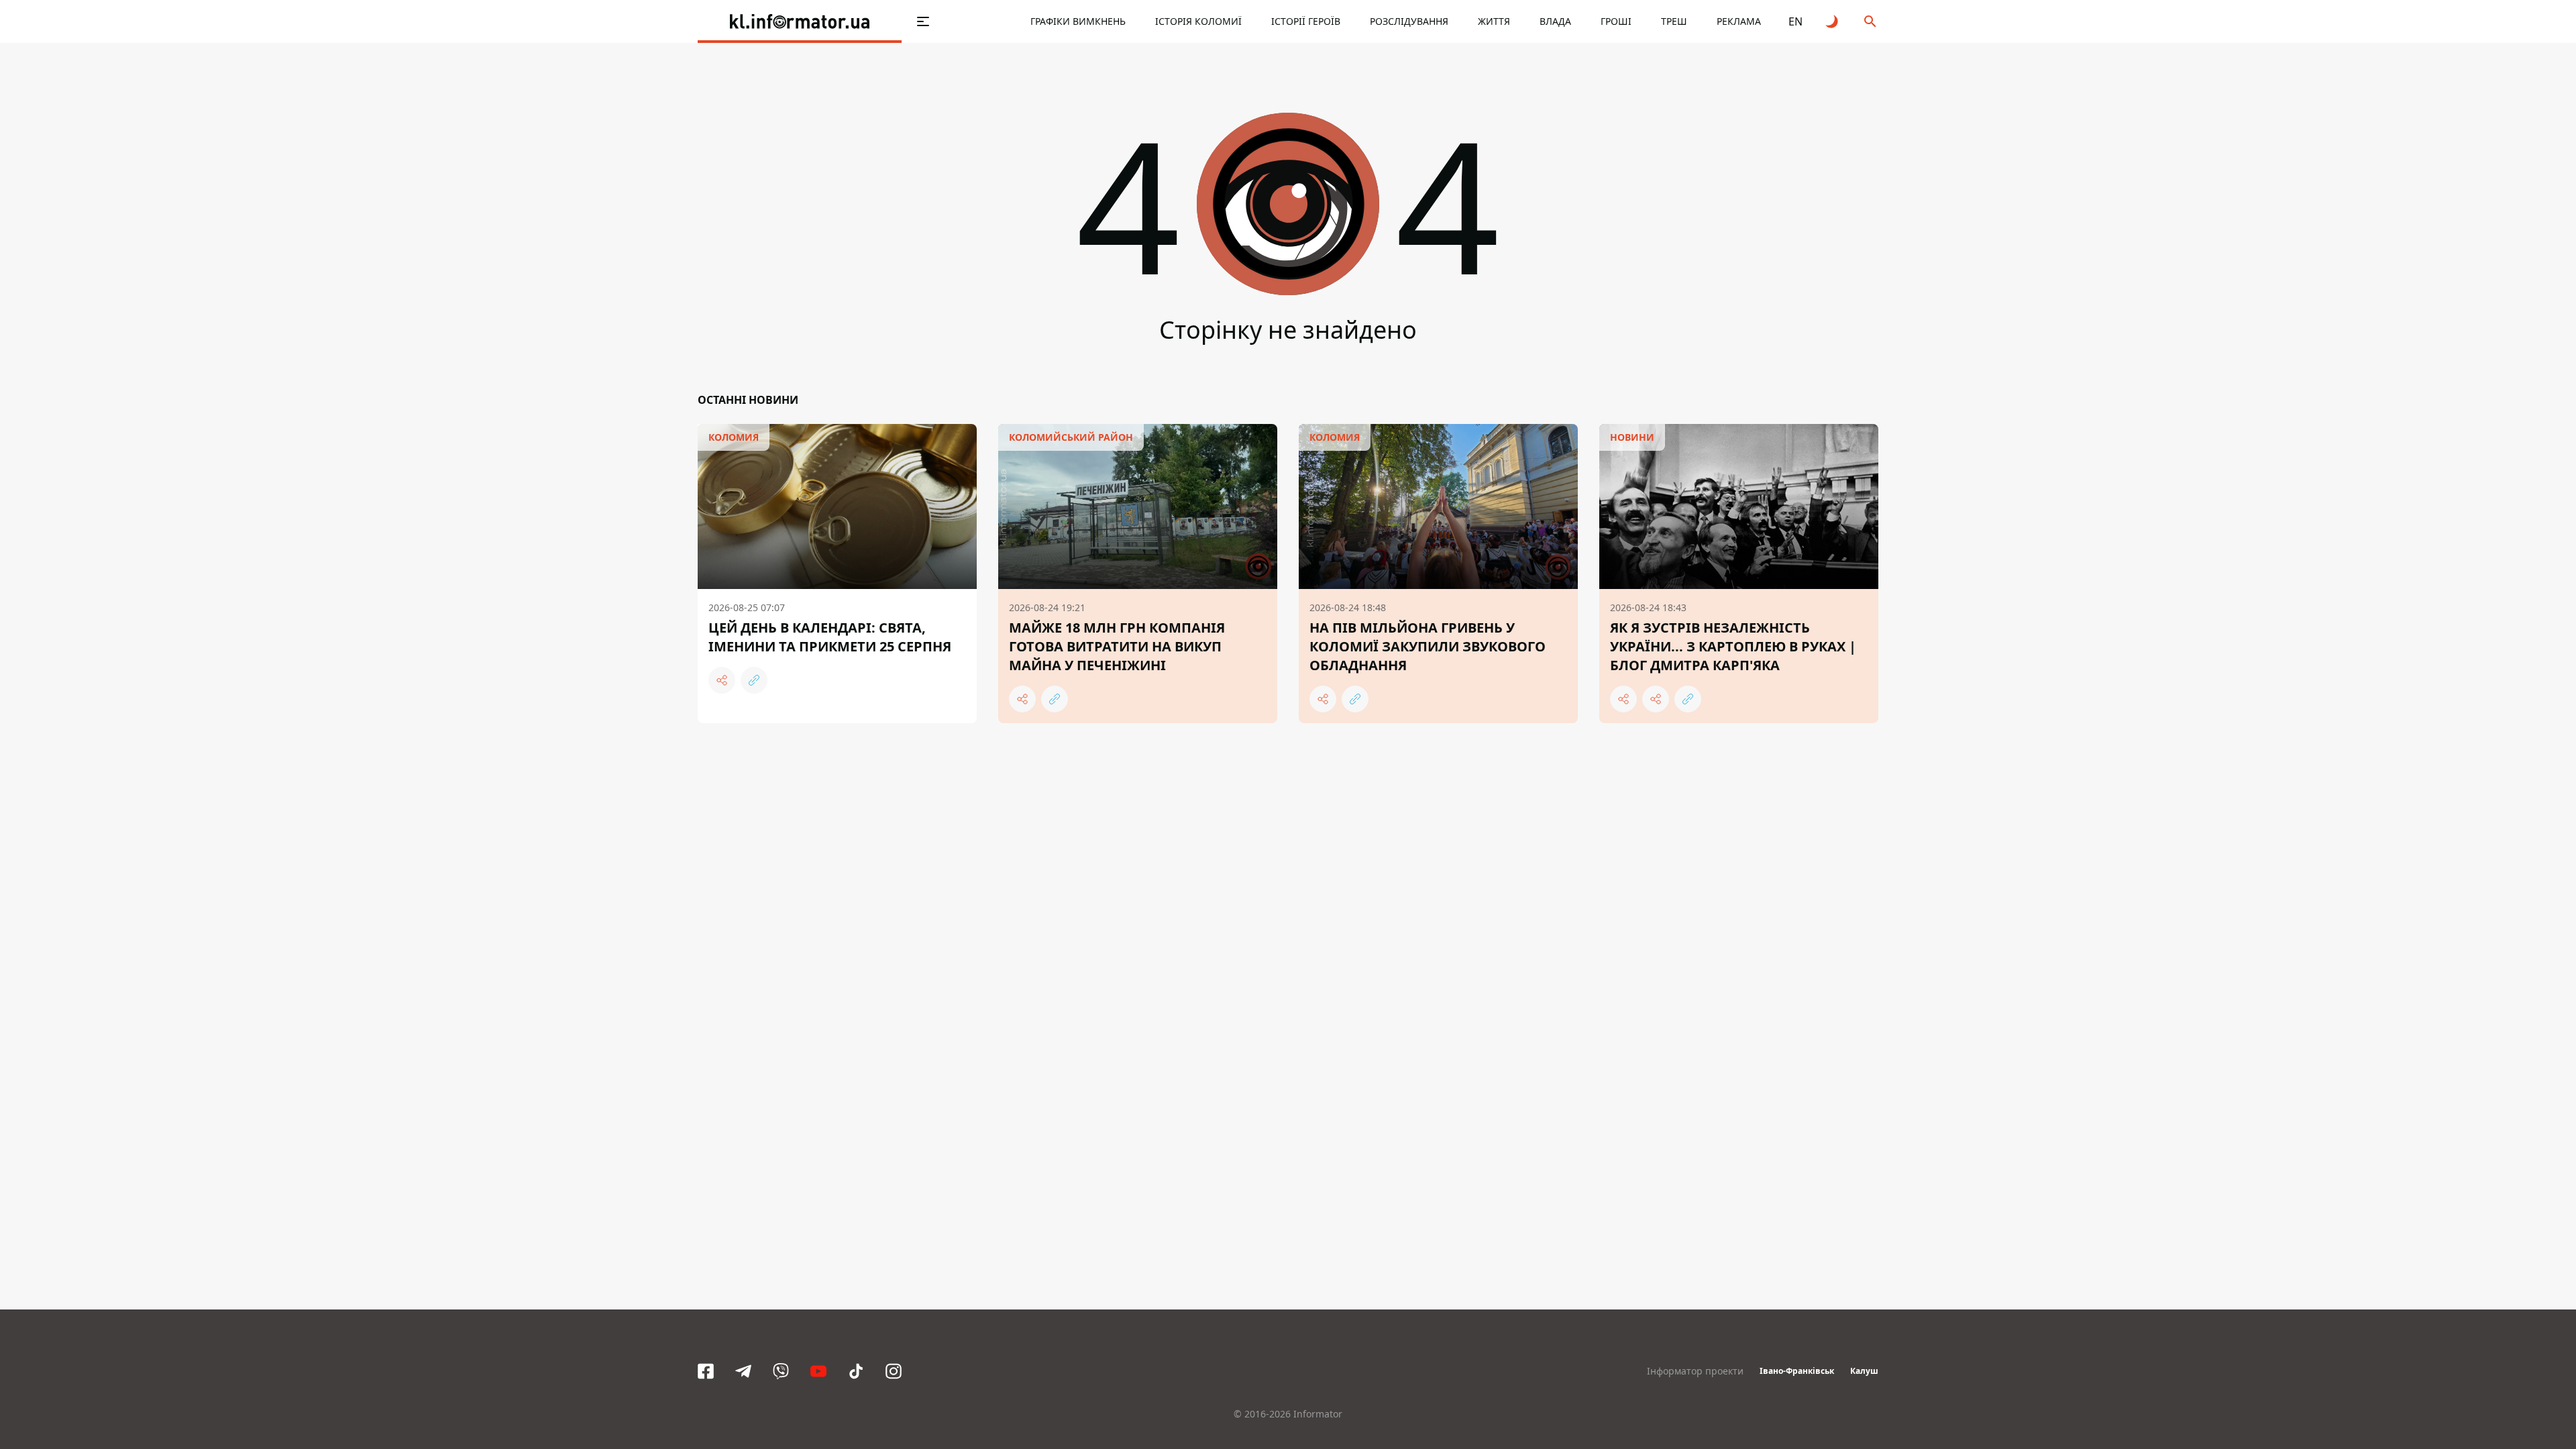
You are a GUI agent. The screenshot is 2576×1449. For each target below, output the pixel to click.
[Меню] (923, 21)
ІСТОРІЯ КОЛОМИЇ (1198, 21)
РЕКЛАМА (1739, 21)
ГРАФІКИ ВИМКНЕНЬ (1078, 21)
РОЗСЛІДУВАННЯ (1409, 21)
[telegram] (743, 1371)
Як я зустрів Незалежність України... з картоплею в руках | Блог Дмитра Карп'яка (1733, 646)
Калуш (1864, 1371)
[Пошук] (1870, 21)
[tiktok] (856, 1371)
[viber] (781, 1371)
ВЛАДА (1555, 21)
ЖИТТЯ (1494, 21)
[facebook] (706, 1371)
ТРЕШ (1674, 21)
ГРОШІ (1616, 21)
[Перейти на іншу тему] (1833, 21)
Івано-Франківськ (1797, 1371)
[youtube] (818, 1371)
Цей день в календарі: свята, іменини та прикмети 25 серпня (830, 637)
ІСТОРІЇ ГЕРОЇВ (1306, 21)
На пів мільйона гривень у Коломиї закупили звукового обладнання (1428, 646)
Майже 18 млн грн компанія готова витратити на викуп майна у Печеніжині (1117, 646)
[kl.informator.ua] (800, 21)
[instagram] (894, 1371)
